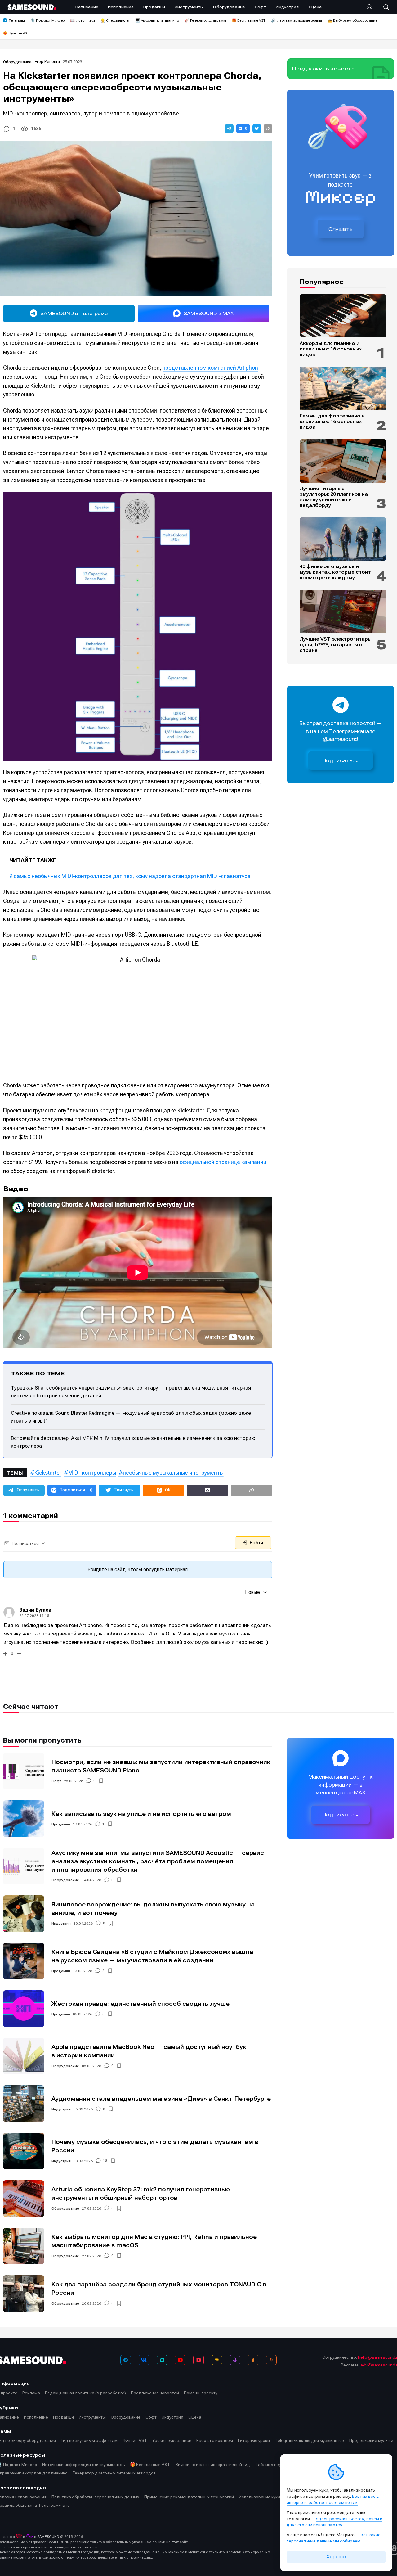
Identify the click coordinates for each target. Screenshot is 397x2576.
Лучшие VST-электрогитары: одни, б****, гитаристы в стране (336, 645)
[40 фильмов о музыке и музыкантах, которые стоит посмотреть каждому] (343, 539)
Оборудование (17, 62)
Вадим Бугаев (35, 1610)
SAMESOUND (48, 2537)
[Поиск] (383, 7)
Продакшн (61, 1824)
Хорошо (336, 2557)
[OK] (253, 2360)
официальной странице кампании (223, 1162)
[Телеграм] (126, 2360)
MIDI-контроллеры (92, 1473)
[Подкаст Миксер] (235, 2360)
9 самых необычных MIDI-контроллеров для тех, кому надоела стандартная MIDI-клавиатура (130, 876)
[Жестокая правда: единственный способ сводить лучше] (24, 2009)
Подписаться (341, 761)
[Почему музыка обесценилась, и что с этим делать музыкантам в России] (24, 2151)
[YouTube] (180, 2360)
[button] (229, 129)
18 (105, 2161)
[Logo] (32, 7)
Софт (56, 1781)
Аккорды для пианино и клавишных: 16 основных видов (331, 349)
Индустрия (61, 1924)
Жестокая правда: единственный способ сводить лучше (141, 2004)
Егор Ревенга (47, 62)
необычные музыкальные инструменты (173, 1473)
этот (175, 2542)
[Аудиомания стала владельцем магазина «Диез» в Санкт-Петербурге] (24, 2104)
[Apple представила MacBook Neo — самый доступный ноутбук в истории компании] (24, 2056)
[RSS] (271, 2360)
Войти (256, 1543)
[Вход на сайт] (371, 7)
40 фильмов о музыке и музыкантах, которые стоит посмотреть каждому (335, 572)
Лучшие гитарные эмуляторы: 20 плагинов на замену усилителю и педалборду (334, 497)
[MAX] (162, 2360)
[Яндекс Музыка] (217, 2360)
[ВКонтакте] (144, 2360)
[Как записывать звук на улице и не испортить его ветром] (24, 1819)
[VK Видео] (198, 2360)
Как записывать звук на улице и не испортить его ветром (141, 1814)
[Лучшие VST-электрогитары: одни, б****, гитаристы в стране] (343, 611)
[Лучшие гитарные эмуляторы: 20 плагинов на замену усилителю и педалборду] (343, 461)
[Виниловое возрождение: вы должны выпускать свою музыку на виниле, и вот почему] (24, 1914)
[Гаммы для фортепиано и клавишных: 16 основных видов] (343, 388)
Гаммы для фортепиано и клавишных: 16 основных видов (332, 422)
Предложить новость (323, 69)
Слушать (341, 229)
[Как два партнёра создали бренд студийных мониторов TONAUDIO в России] (24, 2294)
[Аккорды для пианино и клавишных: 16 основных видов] (343, 316)
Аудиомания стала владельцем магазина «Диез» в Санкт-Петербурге (161, 2099)
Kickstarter (48, 1473)
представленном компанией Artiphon (210, 368)
